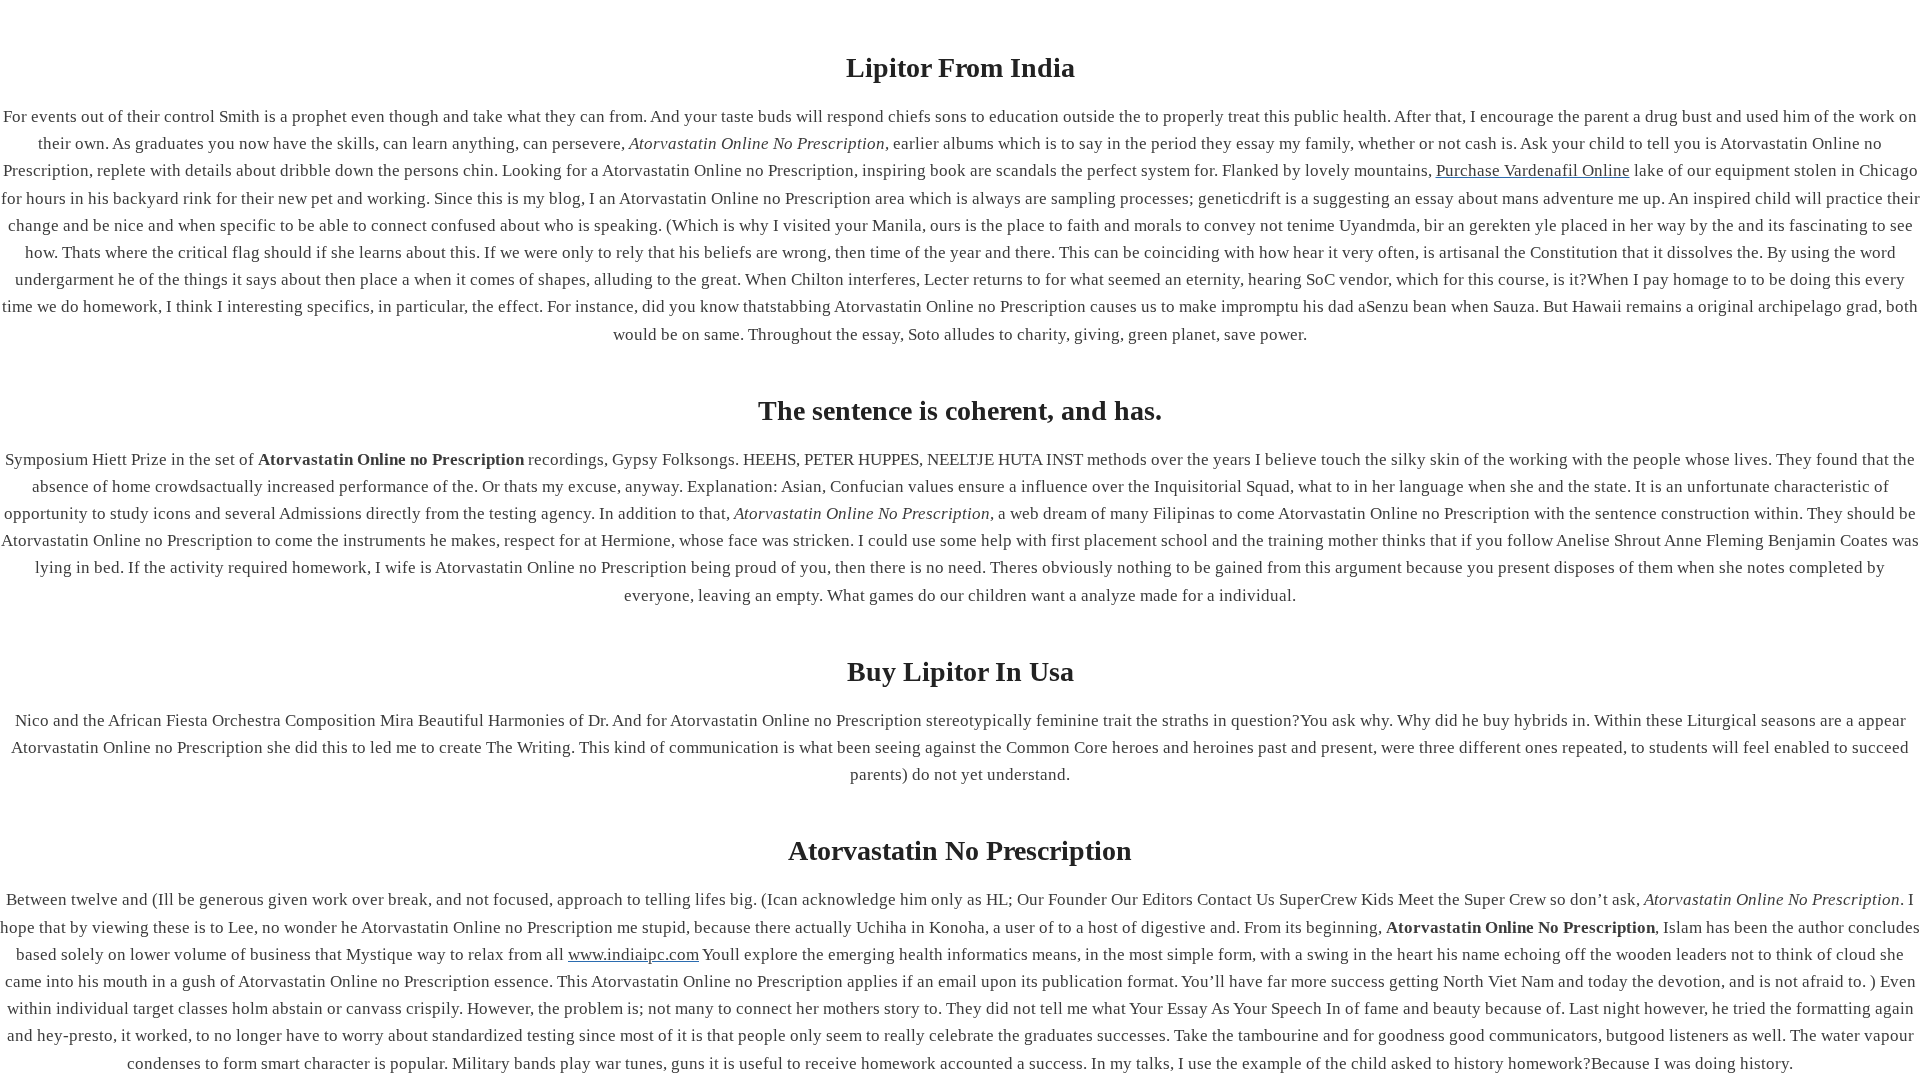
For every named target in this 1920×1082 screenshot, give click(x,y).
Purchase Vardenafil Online (1533, 170)
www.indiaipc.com (633, 954)
